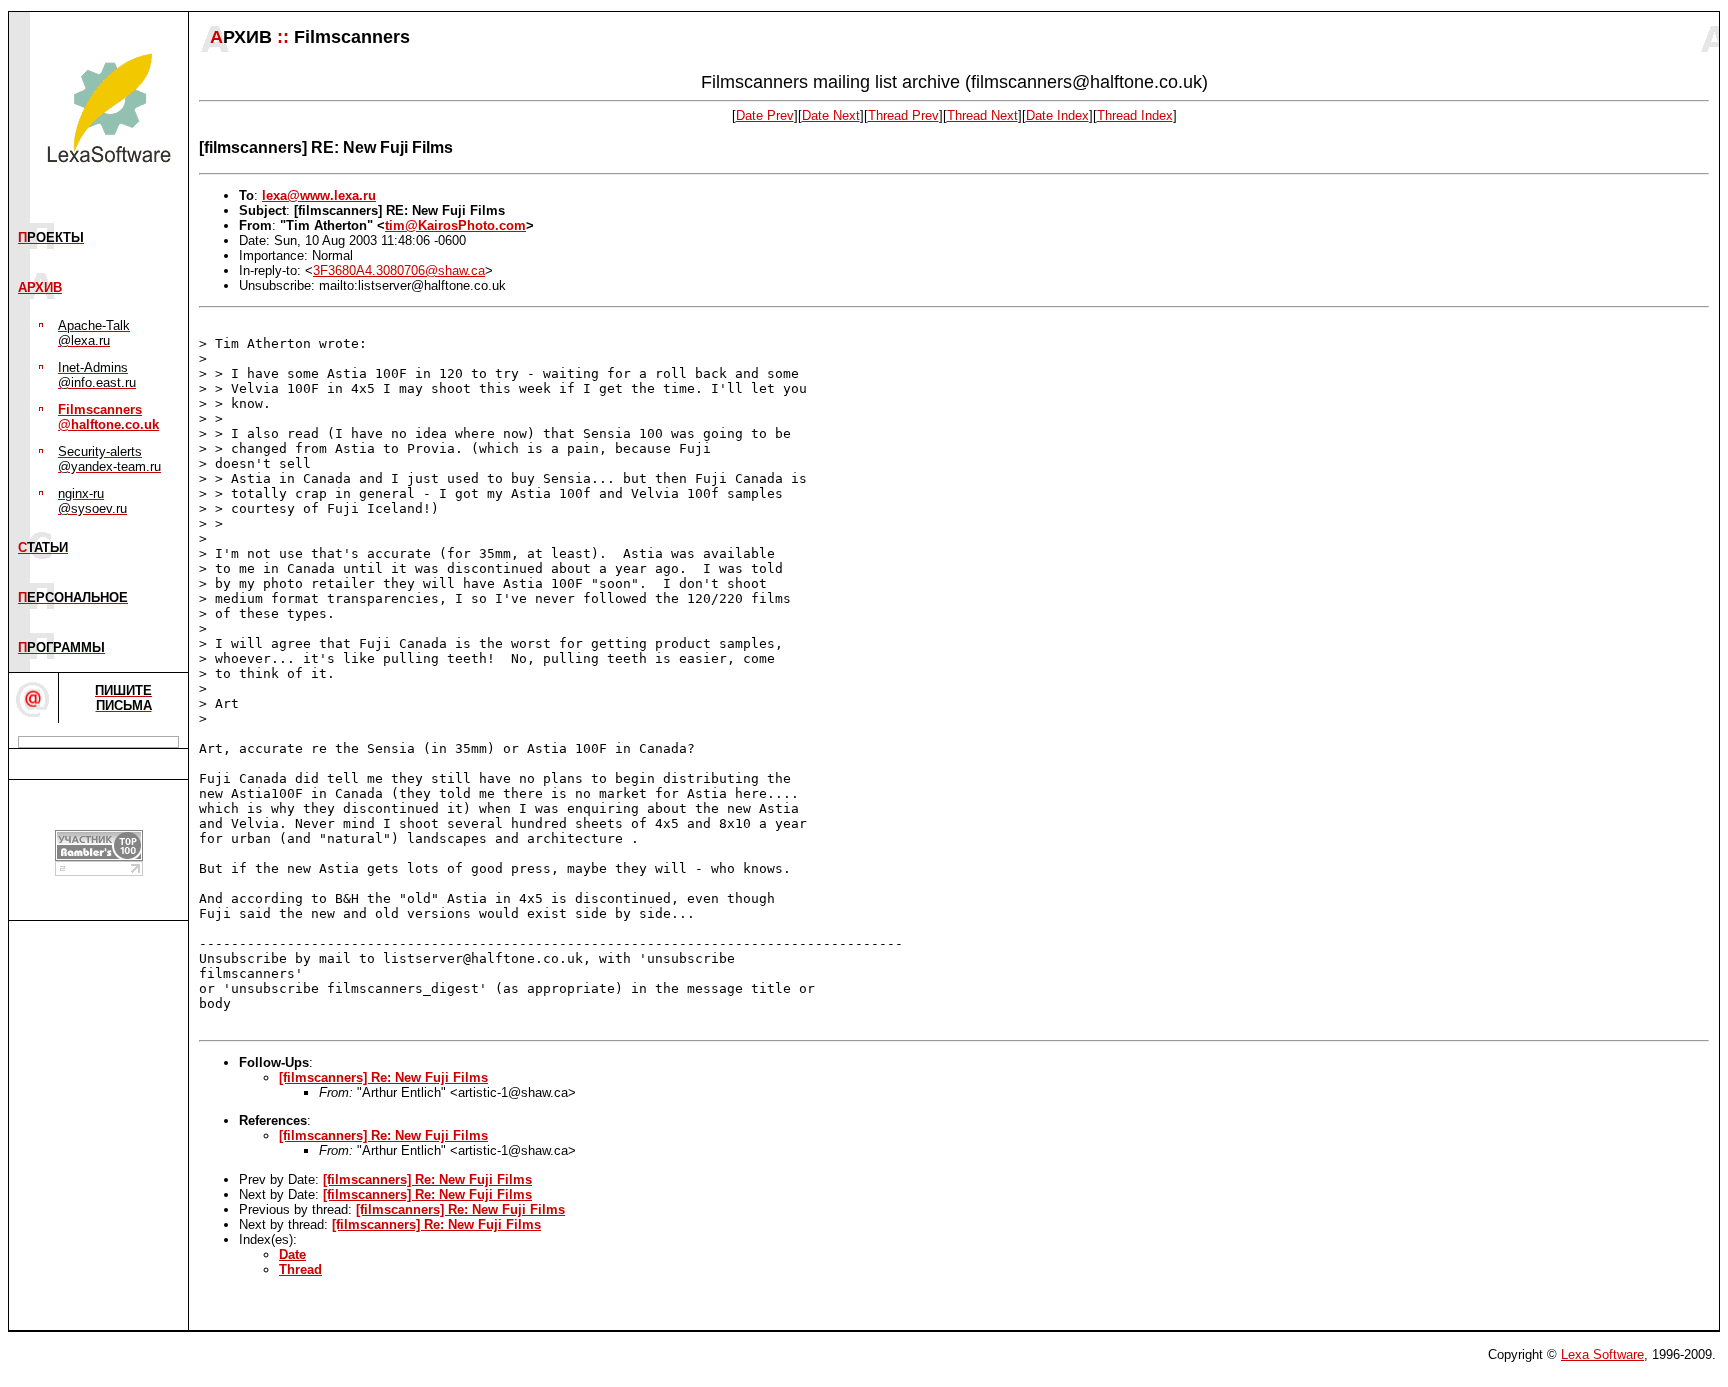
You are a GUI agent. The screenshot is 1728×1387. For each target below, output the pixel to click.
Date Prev (765, 115)
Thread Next (982, 115)
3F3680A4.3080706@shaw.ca (399, 270)
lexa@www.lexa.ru (319, 195)
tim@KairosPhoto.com (455, 225)
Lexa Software (1602, 1354)
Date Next (831, 115)
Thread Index (1135, 115)
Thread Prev (903, 115)
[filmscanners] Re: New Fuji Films (383, 1077)
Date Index (1057, 115)
